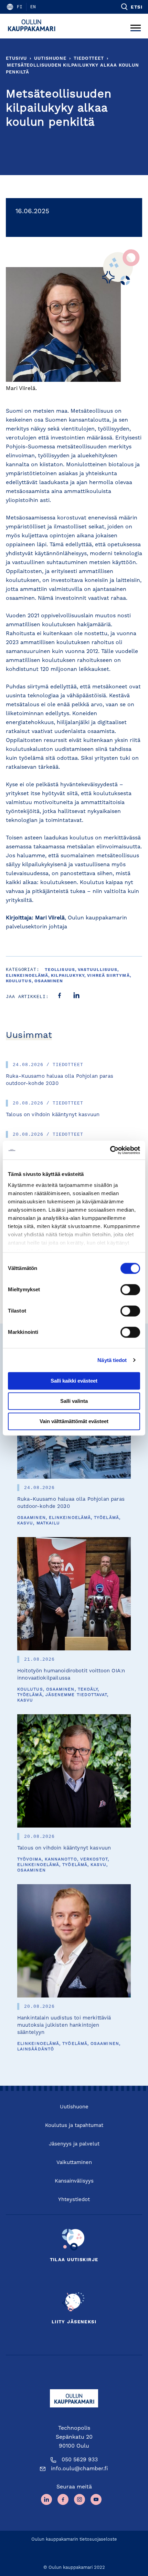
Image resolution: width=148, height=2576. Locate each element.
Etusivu (16, 59)
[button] (131, 7)
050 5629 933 (80, 2460)
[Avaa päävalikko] (136, 26)
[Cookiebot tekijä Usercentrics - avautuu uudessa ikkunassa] (110, 1150)
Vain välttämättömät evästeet (74, 1421)
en (33, 7)
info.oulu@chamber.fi (80, 2469)
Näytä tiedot (112, 1360)
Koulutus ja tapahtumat (74, 2126)
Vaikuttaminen (74, 2163)
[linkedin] (76, 997)
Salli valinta (74, 1401)
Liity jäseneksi (74, 2322)
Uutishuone (50, 59)
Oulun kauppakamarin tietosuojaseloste (74, 2539)
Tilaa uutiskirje (74, 2260)
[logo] (34, 26)
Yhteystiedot (74, 2200)
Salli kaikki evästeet (74, 1381)
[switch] (130, 1290)
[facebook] (60, 997)
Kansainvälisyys (74, 2181)
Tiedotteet (89, 59)
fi (20, 7)
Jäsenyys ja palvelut (74, 2144)
